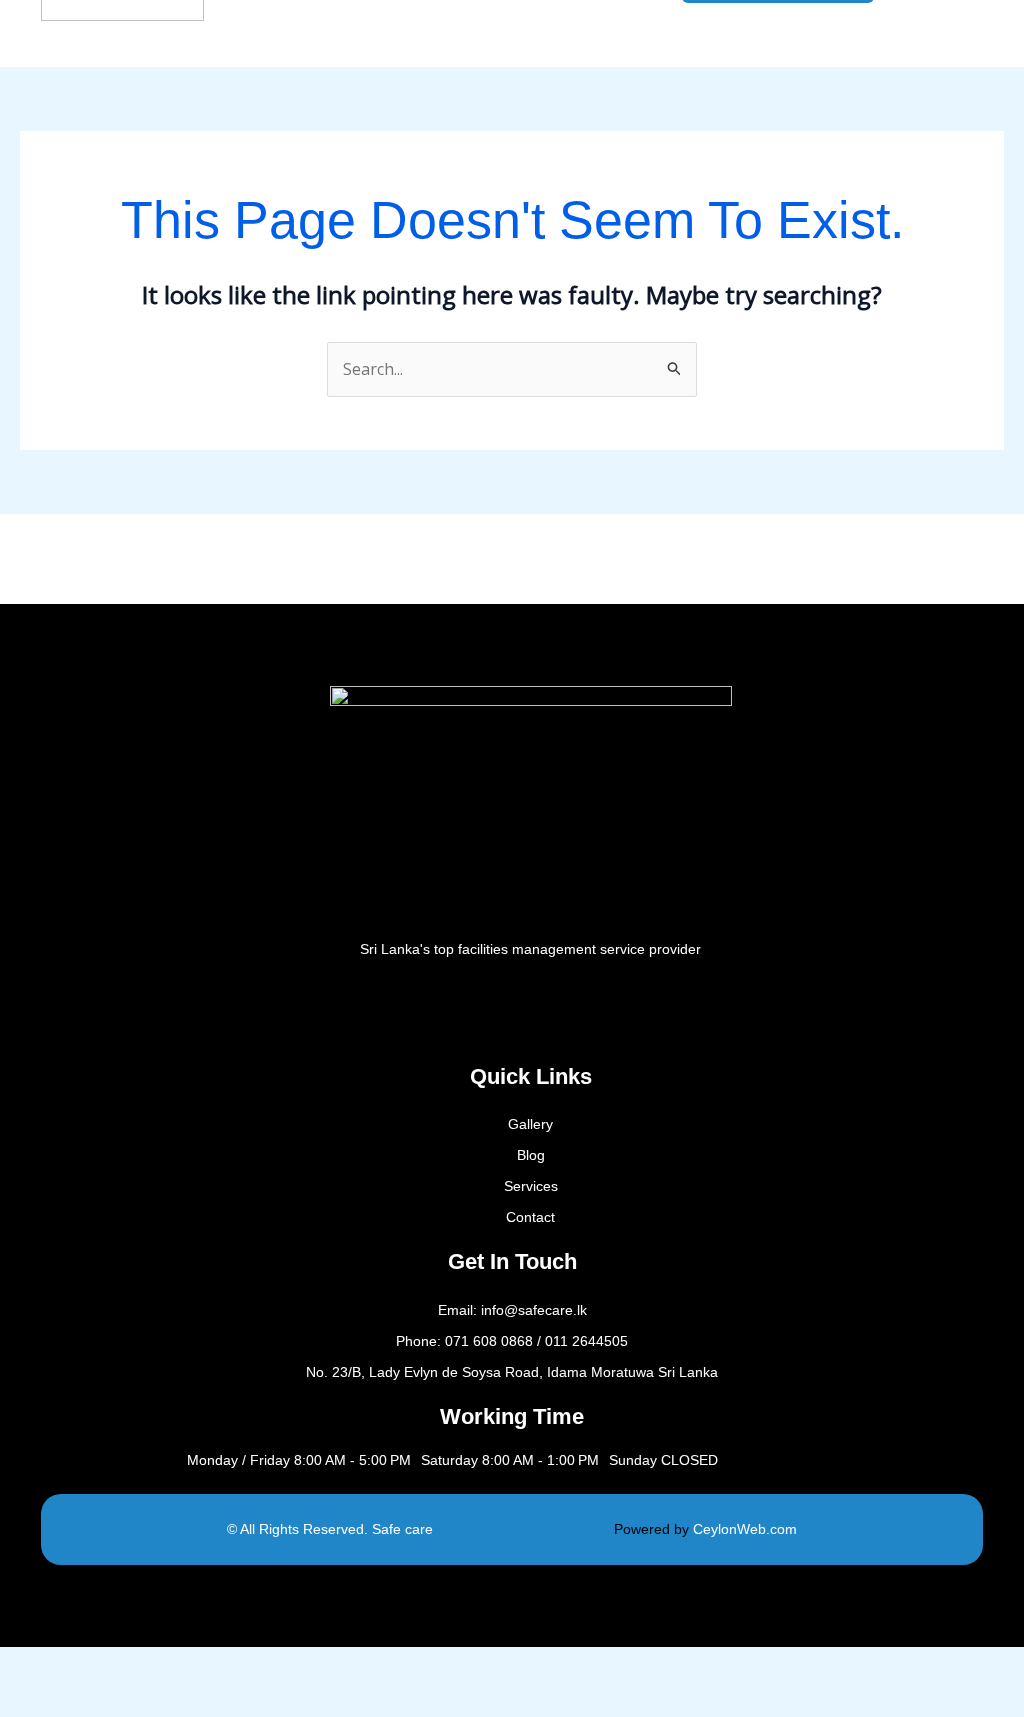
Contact (530, 1217)
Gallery (530, 1124)
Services (531, 1186)
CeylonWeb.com (745, 1529)
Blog (531, 1155)
